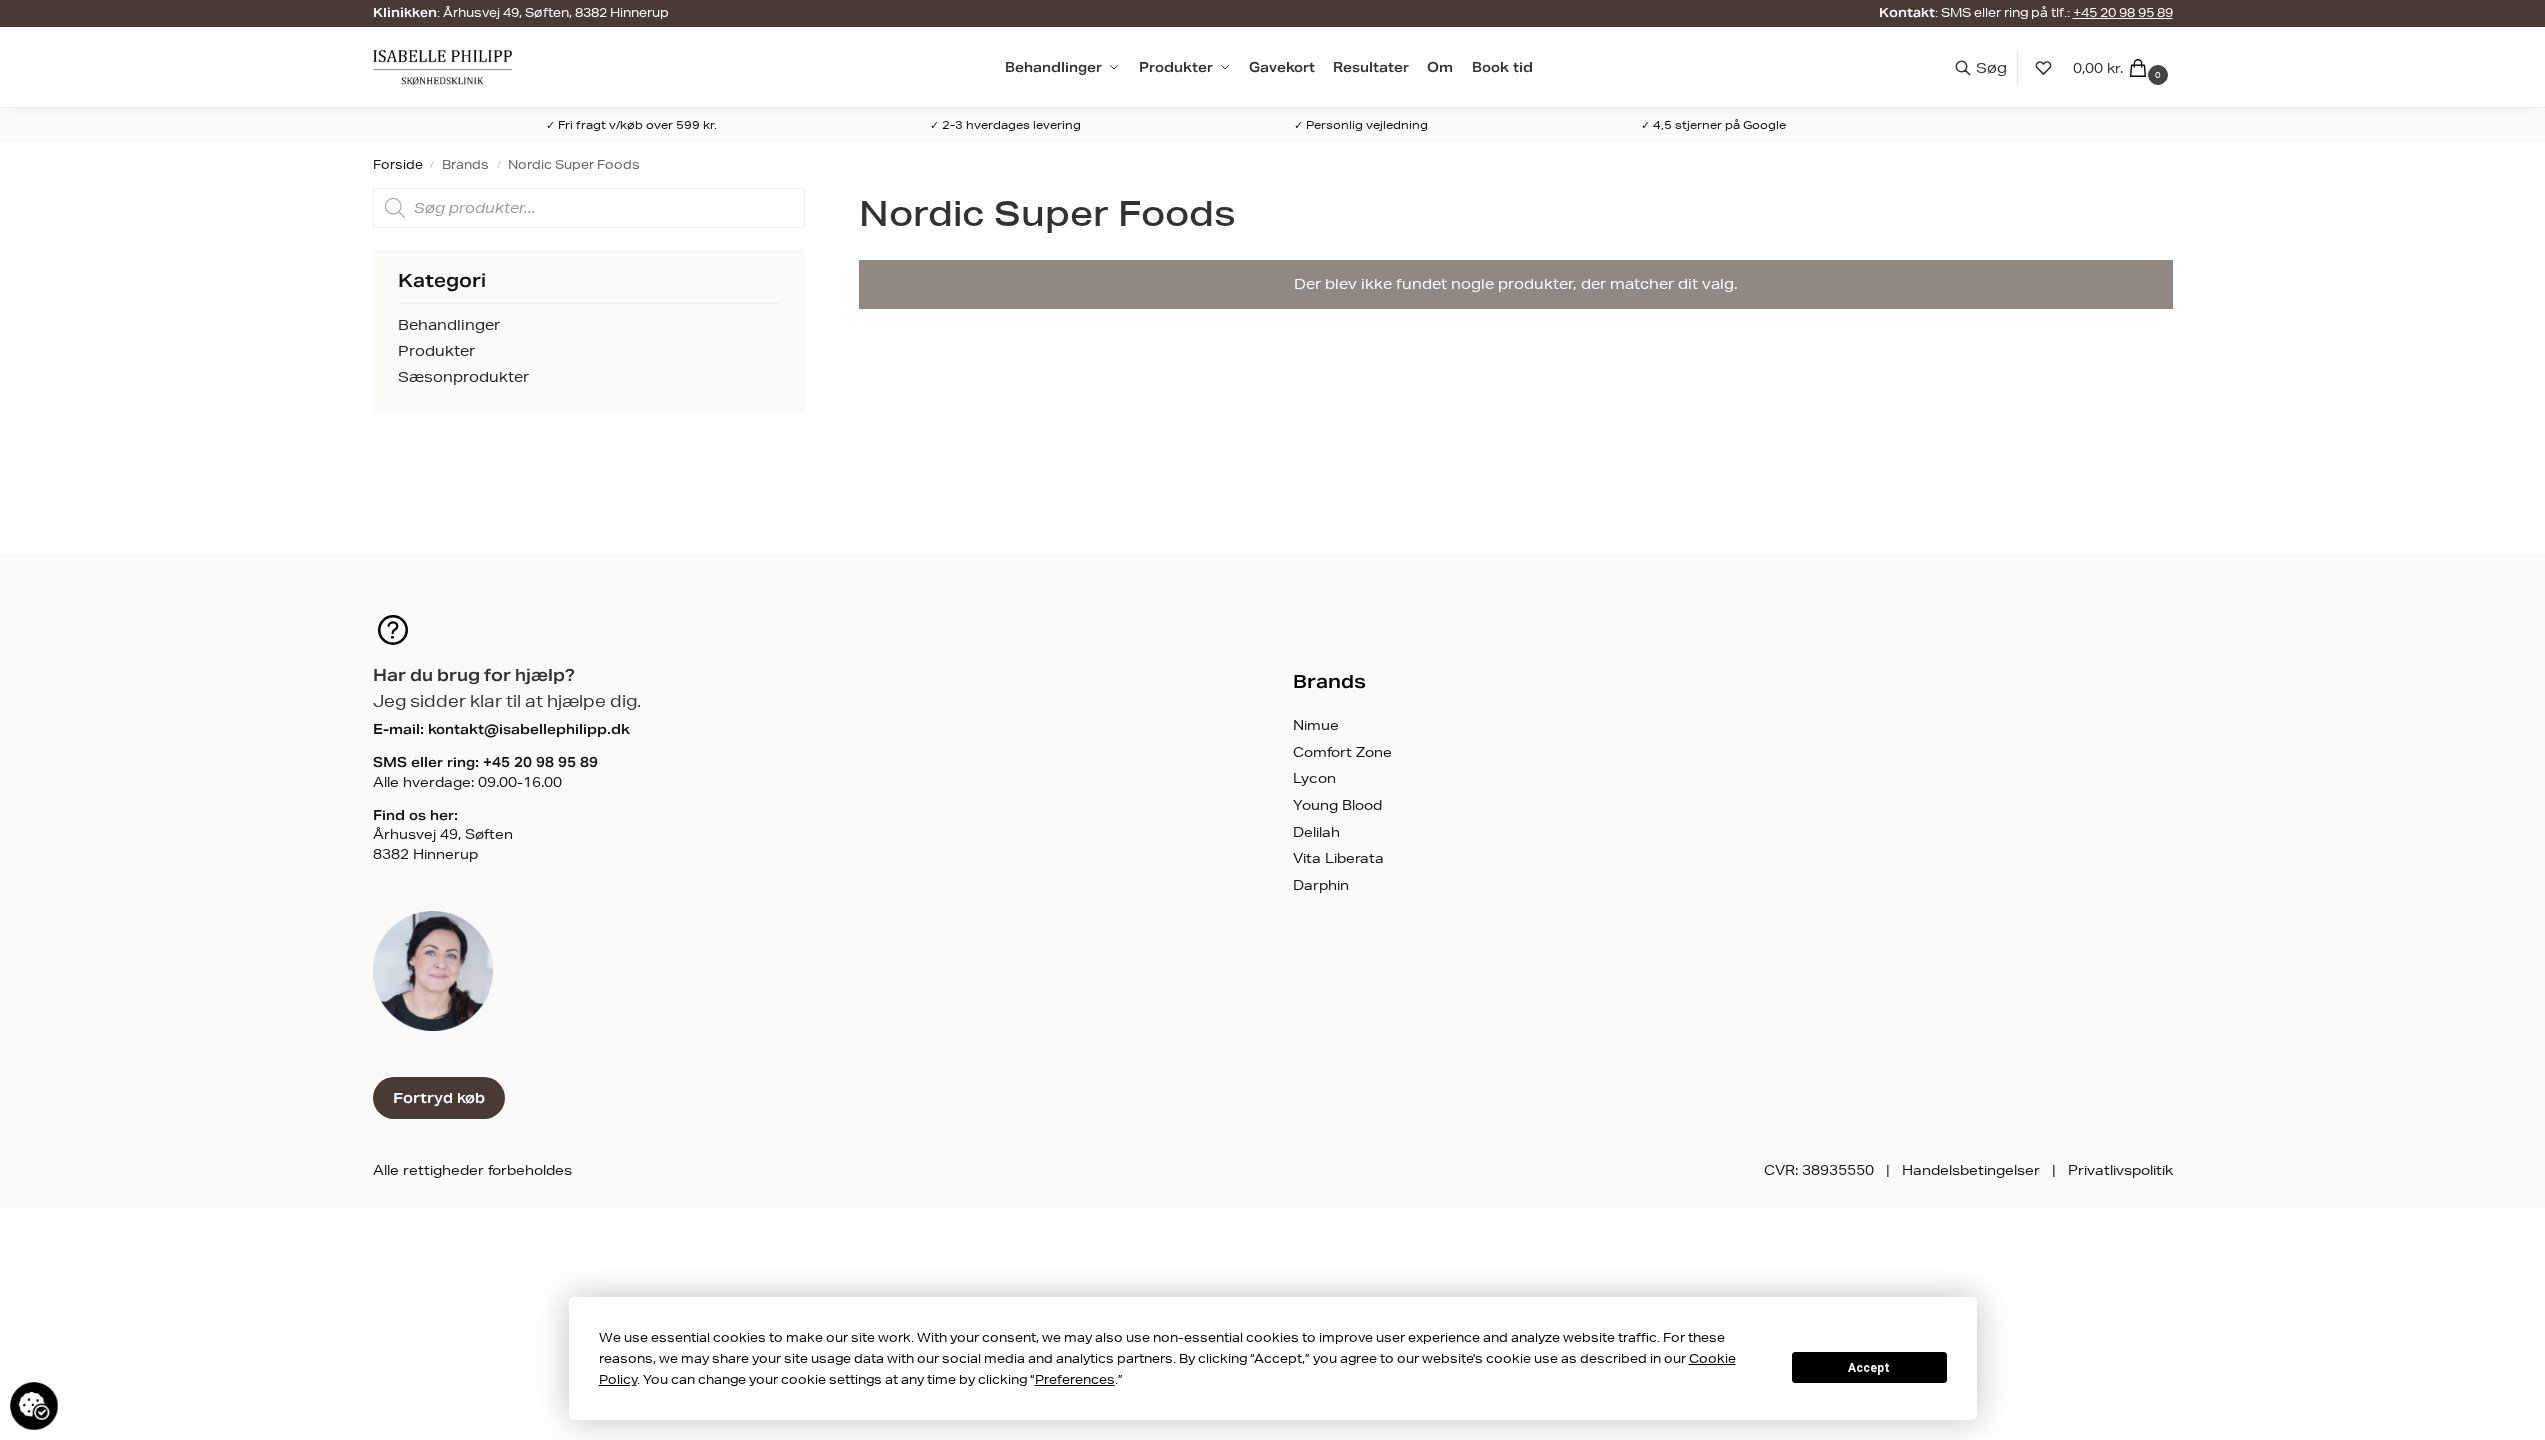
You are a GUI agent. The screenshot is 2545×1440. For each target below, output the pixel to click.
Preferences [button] (1075, 1379)
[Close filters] (811, 198)
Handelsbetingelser (1971, 1170)
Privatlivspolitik (2120, 1170)
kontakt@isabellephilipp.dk (529, 729)
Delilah (1316, 832)
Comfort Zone (1342, 752)
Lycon (1314, 778)
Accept (1869, 1368)
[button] (2123, 68)
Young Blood (1337, 805)
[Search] (1991, 68)
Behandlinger (449, 325)
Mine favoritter (2043, 67)
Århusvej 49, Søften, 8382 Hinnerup (556, 12)
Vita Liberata (1338, 858)
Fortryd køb (439, 1098)
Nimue (1316, 725)
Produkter (436, 351)
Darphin (1321, 885)
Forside (398, 164)
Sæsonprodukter (463, 377)
